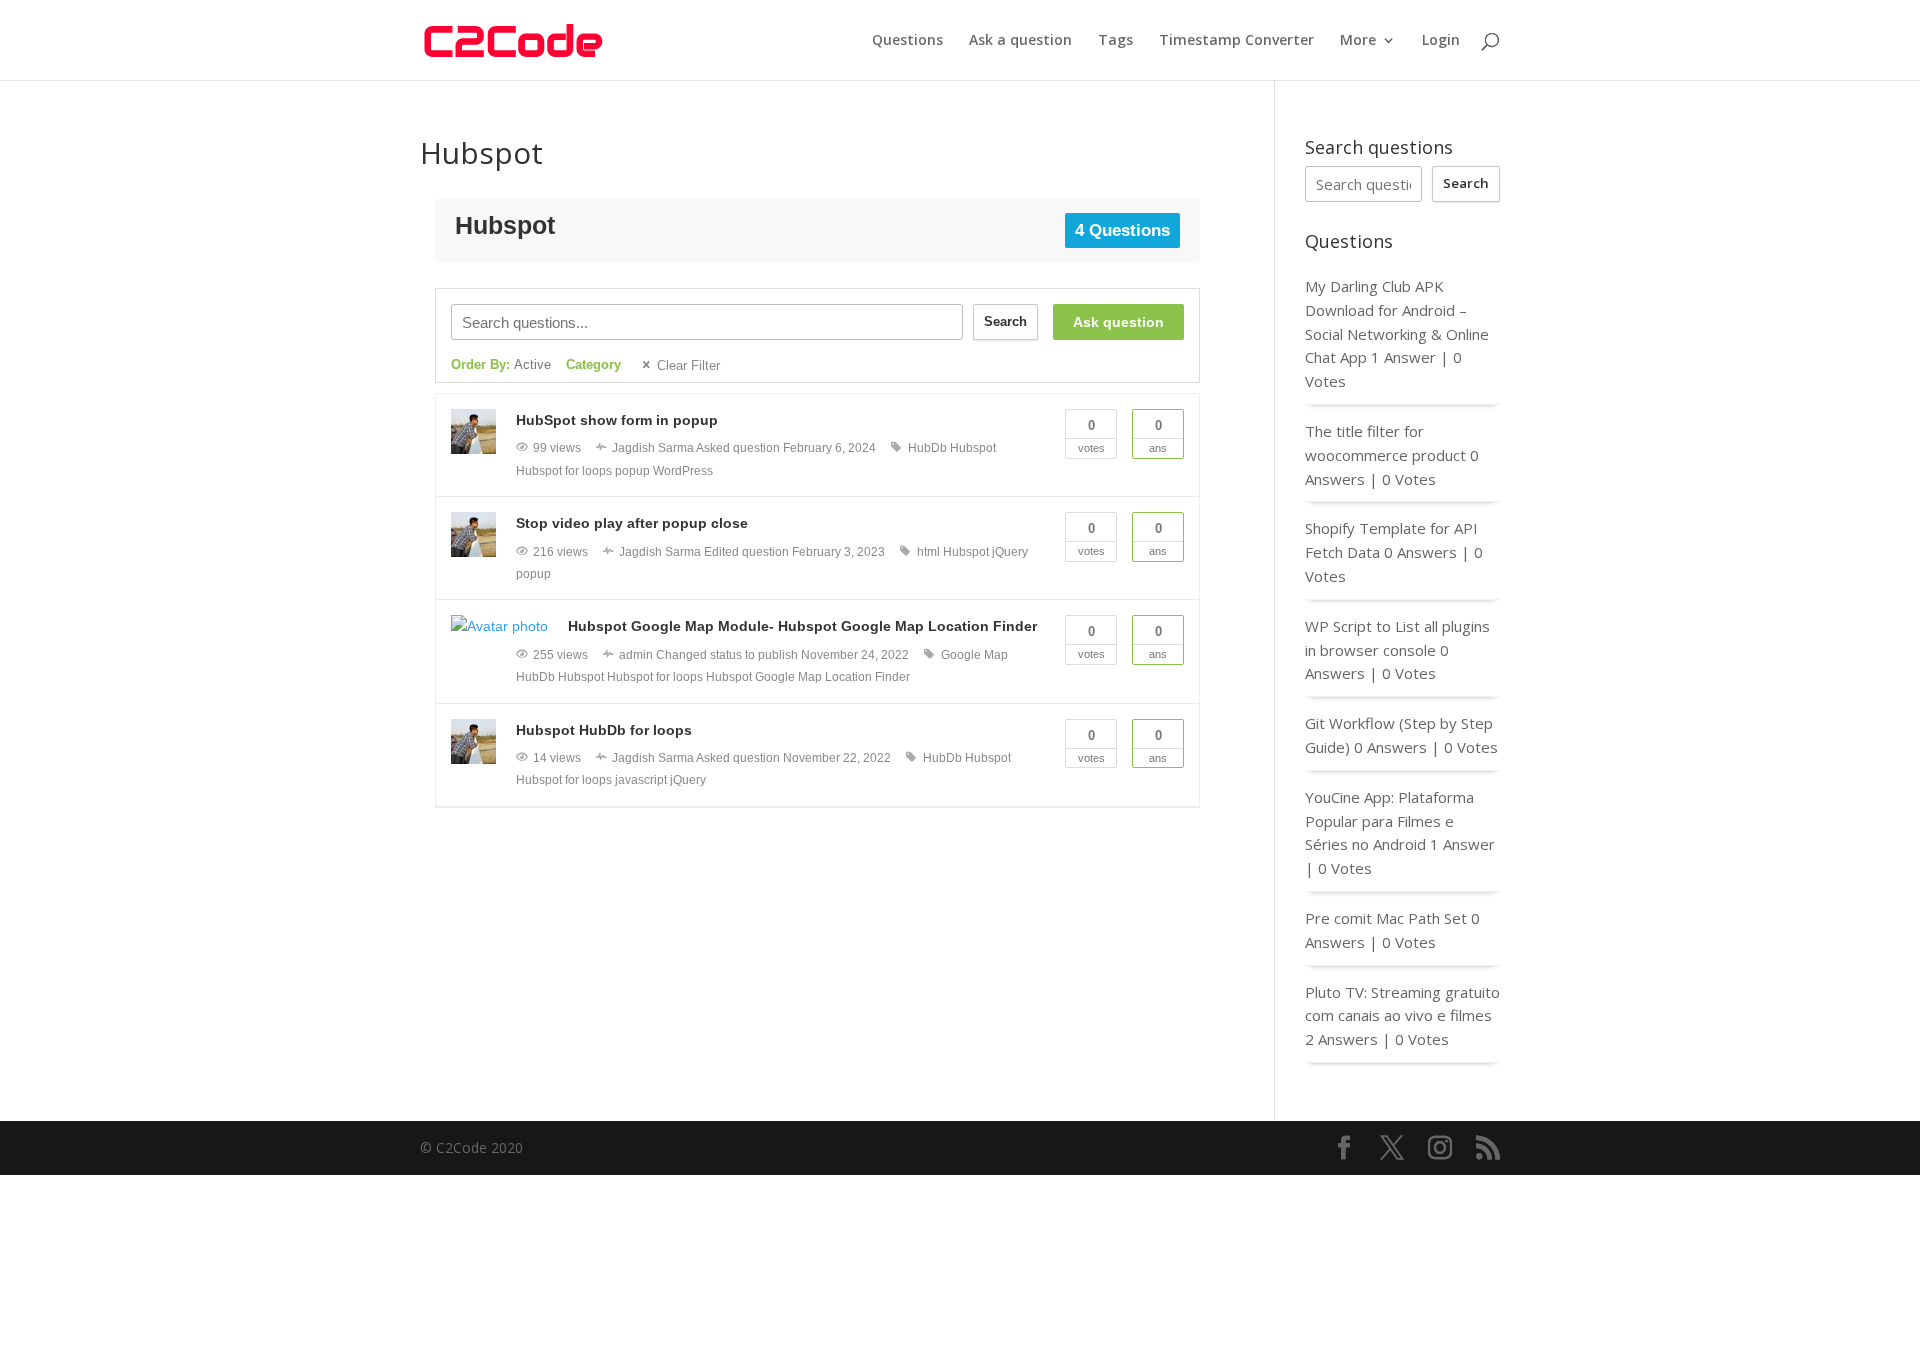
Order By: (501, 364)
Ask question (1118, 322)
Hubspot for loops (564, 471)
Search (1005, 321)
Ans (1158, 436)
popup (632, 471)
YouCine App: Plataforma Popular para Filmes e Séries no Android (1389, 821)
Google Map (974, 655)
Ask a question (1020, 41)
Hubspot (973, 448)
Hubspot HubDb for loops (604, 730)
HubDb (927, 448)
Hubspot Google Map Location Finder (808, 677)
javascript (641, 780)
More (1358, 41)
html (928, 552)
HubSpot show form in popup (617, 420)
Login (1441, 41)
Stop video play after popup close (632, 523)
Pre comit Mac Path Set (1386, 918)
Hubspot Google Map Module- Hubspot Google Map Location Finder (802, 626)
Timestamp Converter (1236, 41)
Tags (1115, 41)
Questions (907, 41)
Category (593, 364)
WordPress (683, 471)
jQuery (1010, 552)
